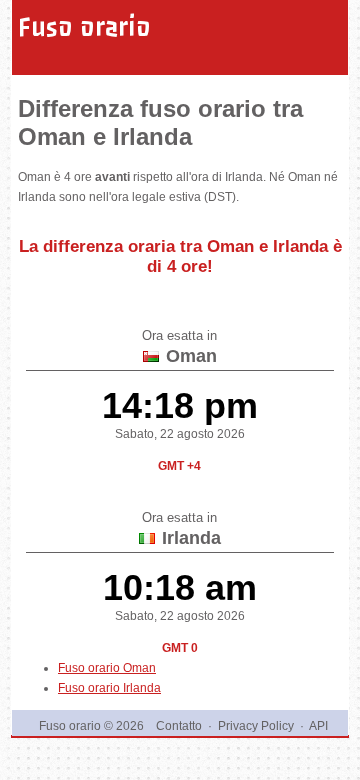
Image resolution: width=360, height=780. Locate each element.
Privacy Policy (256, 726)
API (318, 726)
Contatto (179, 726)
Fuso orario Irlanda (109, 688)
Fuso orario (84, 27)
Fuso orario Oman (107, 668)
